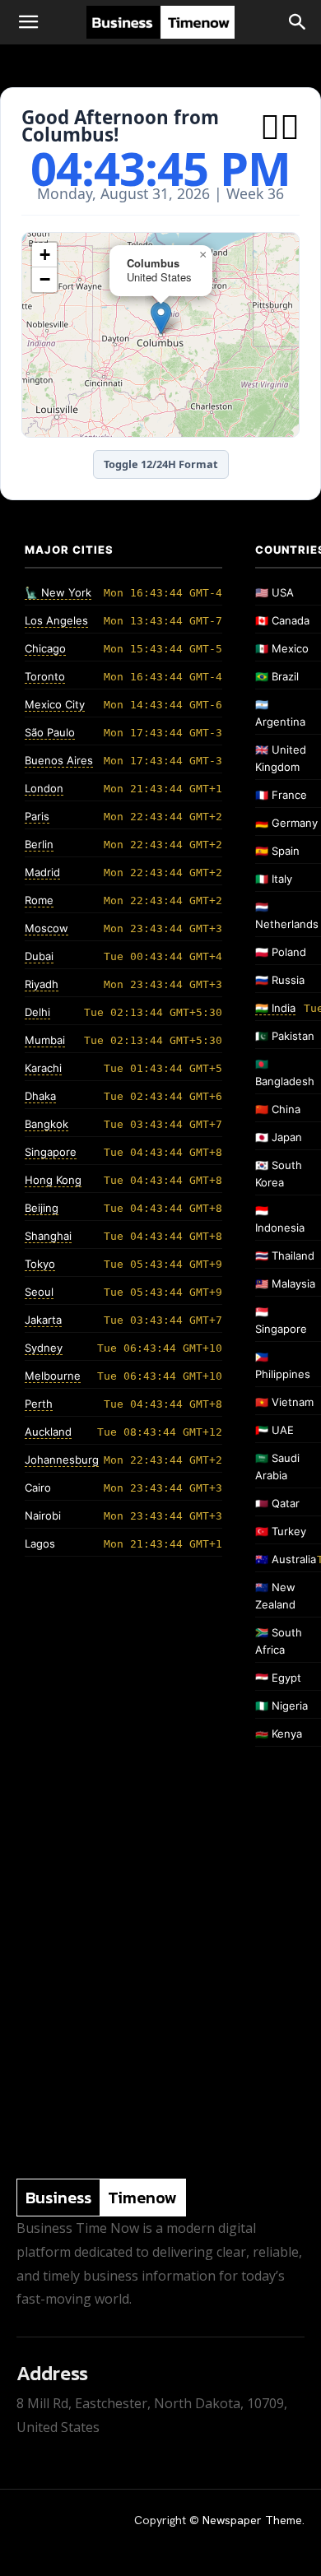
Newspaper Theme (252, 2520)
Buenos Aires (59, 760)
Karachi (43, 1068)
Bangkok (47, 1124)
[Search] (298, 22)
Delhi (37, 1012)
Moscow (47, 928)
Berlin (39, 844)
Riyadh (42, 984)
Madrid (42, 872)
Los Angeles (56, 620)
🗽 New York (58, 592)
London (44, 788)
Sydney (44, 1348)
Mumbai (45, 1040)
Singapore (51, 1152)
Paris (37, 816)
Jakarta (43, 1320)
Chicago (45, 648)
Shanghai (48, 1236)
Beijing (42, 1208)
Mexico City (55, 704)
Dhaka (40, 1096)
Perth (39, 1404)
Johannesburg (62, 1460)
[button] (28, 22)
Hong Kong (53, 1180)
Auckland (48, 1432)
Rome (39, 900)
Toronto (45, 676)
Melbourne (53, 1376)
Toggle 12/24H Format (161, 464)
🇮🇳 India (275, 1008)
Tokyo (40, 1264)
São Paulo (50, 732)
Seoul (39, 1292)
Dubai (39, 956)
